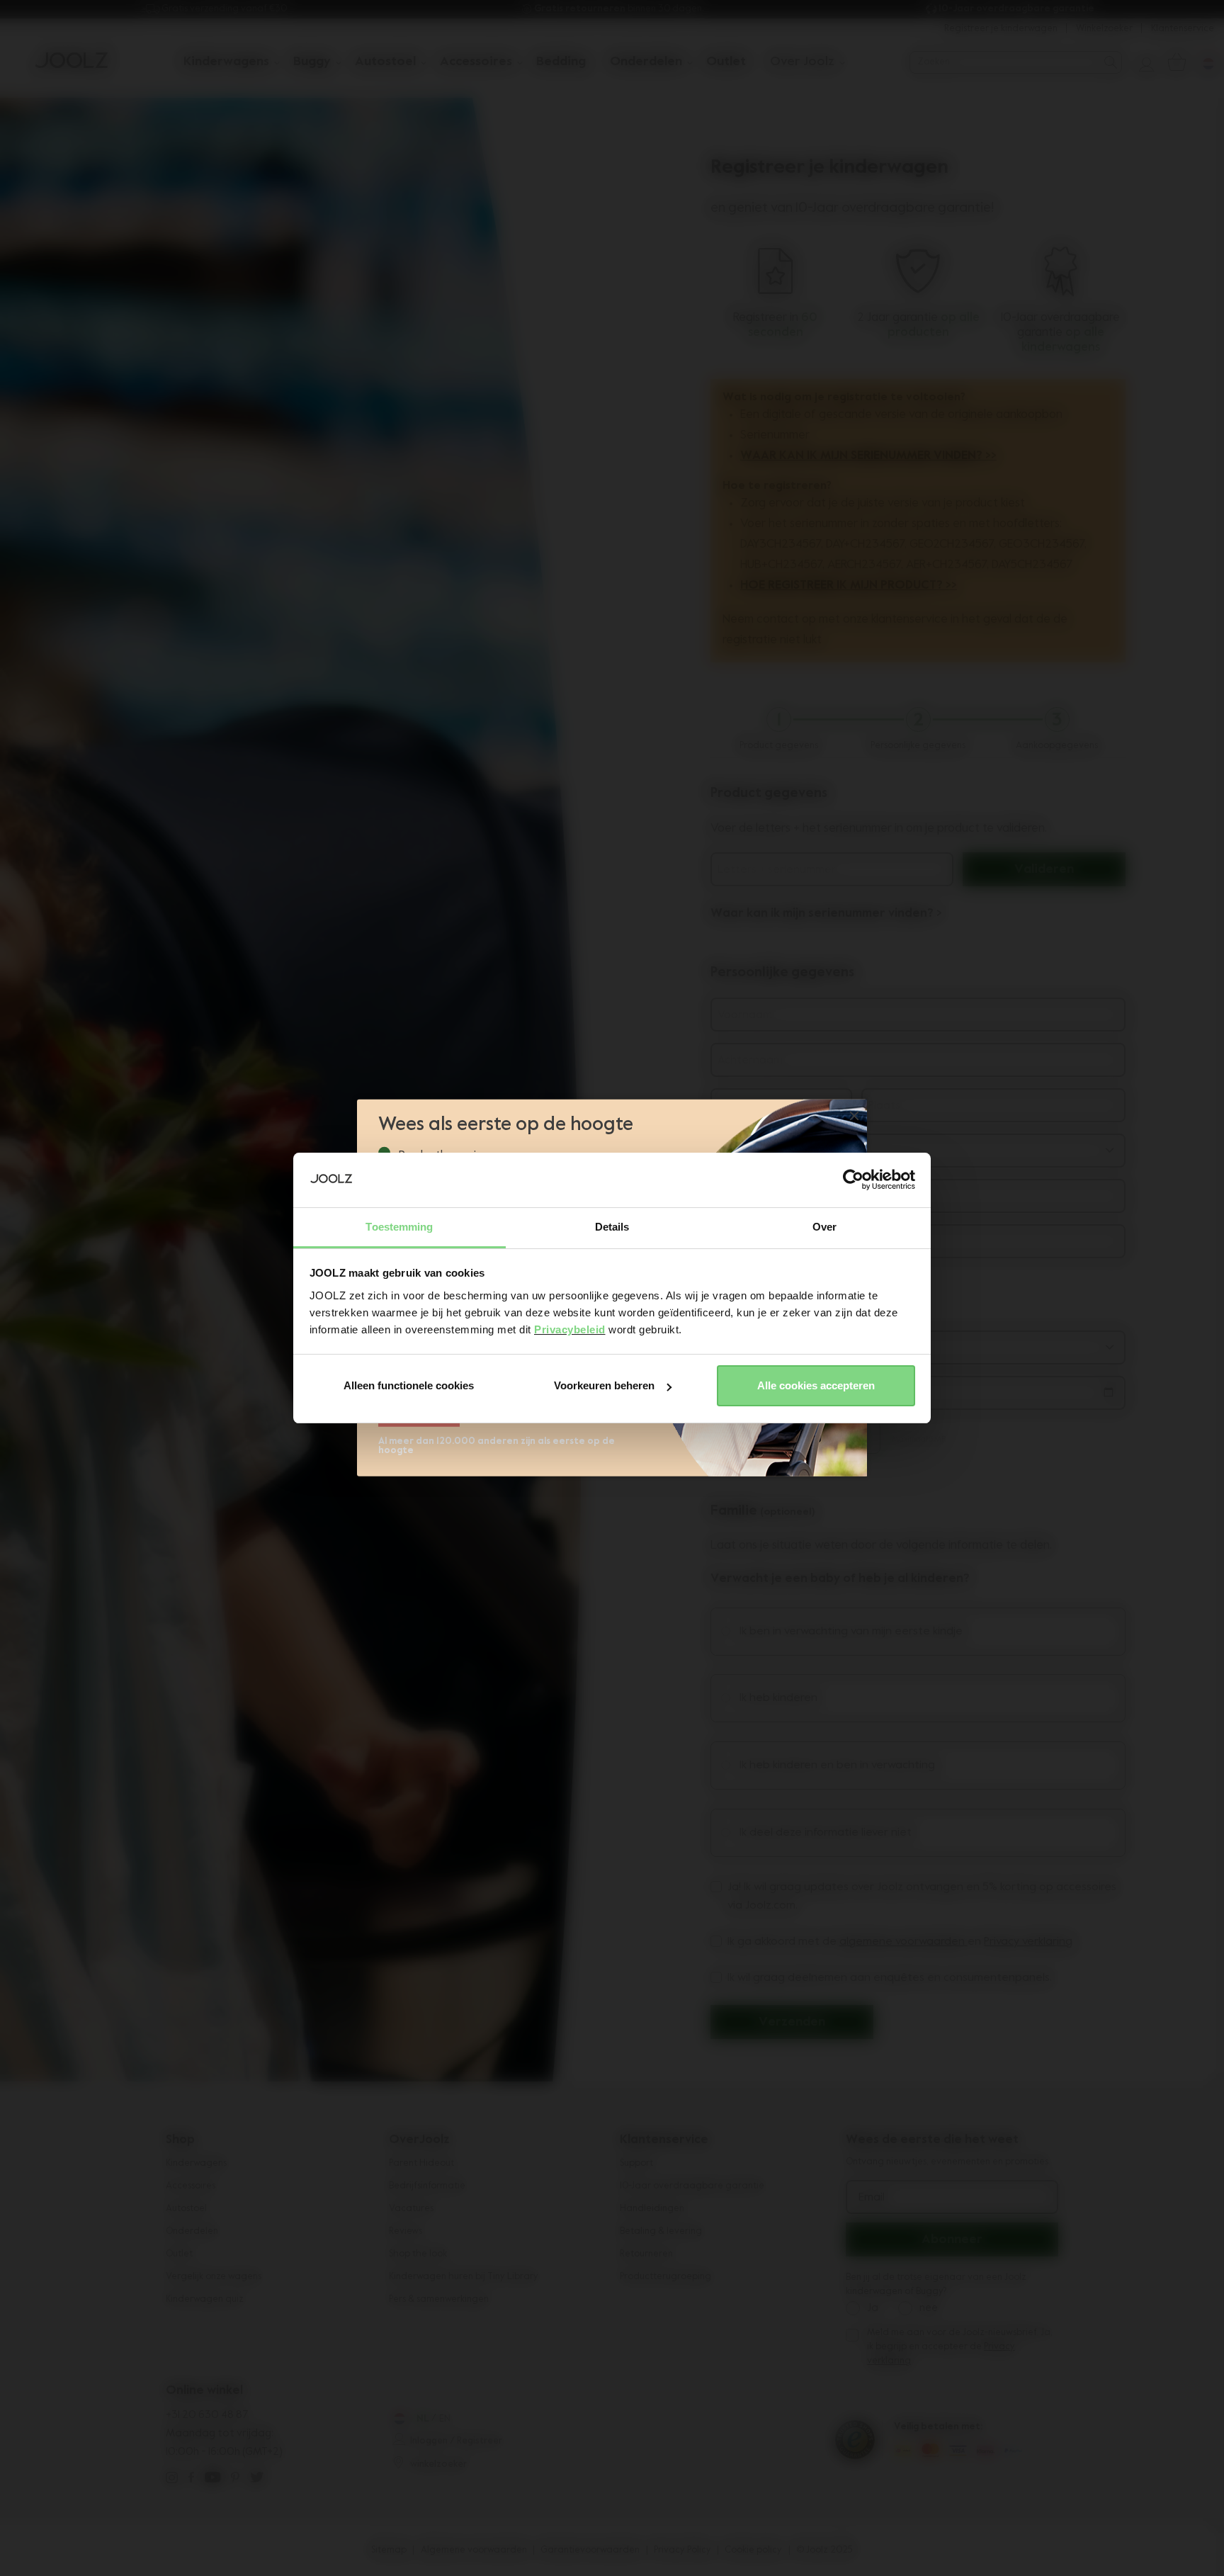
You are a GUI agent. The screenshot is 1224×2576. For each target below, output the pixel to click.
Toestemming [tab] (399, 1227)
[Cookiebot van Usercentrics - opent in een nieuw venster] (853, 1180)
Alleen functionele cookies (409, 1385)
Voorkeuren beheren (604, 1385)
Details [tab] (612, 1227)
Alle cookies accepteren (816, 1385)
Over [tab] (824, 1227)
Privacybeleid (570, 1329)
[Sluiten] (854, 1117)
